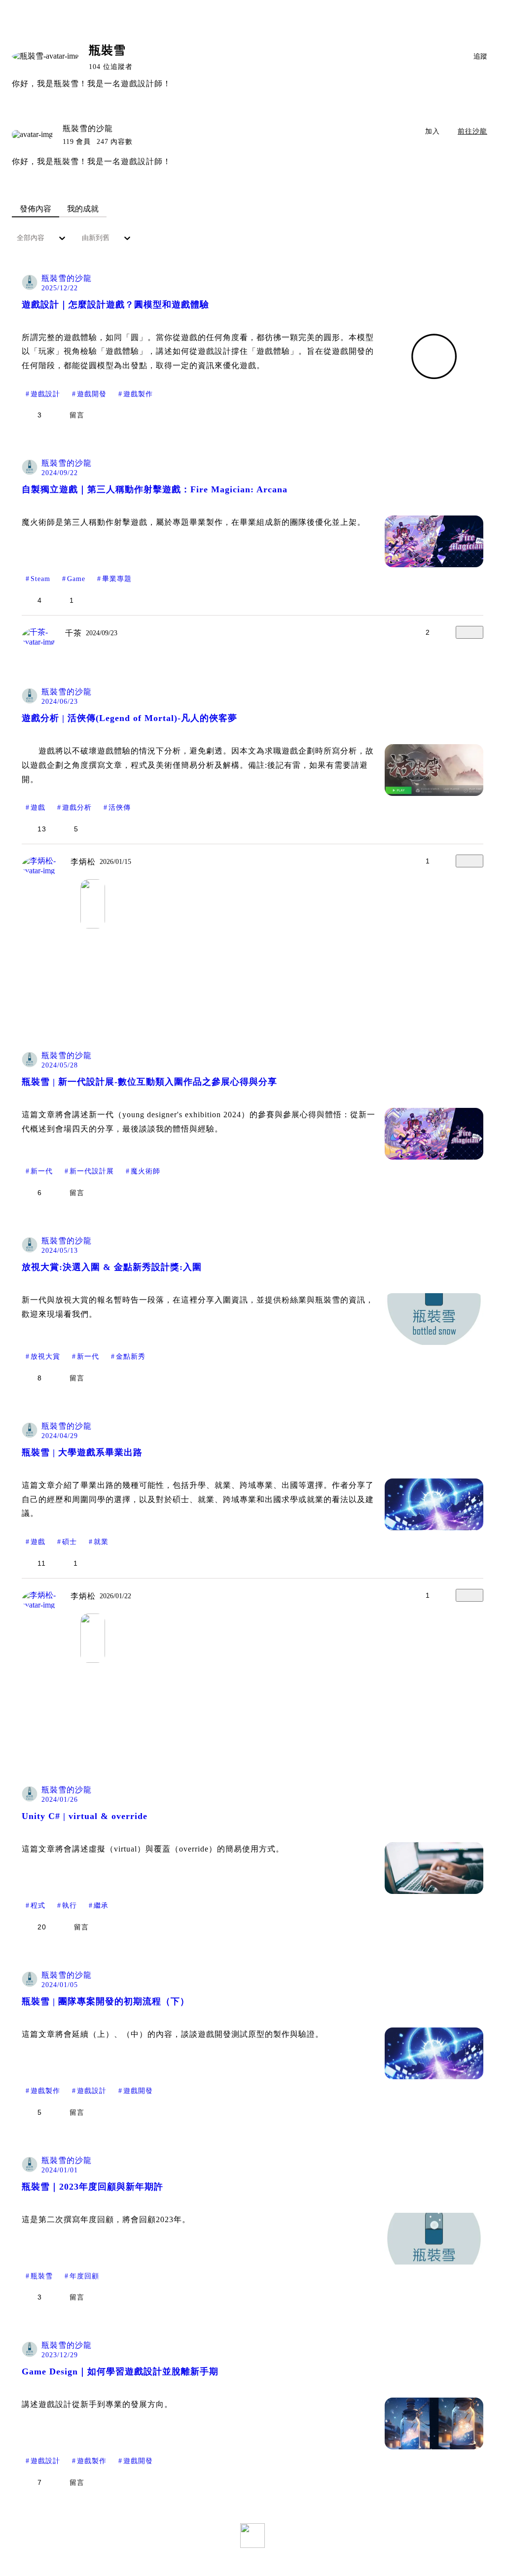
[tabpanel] (252, 1395)
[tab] (36, 209)
